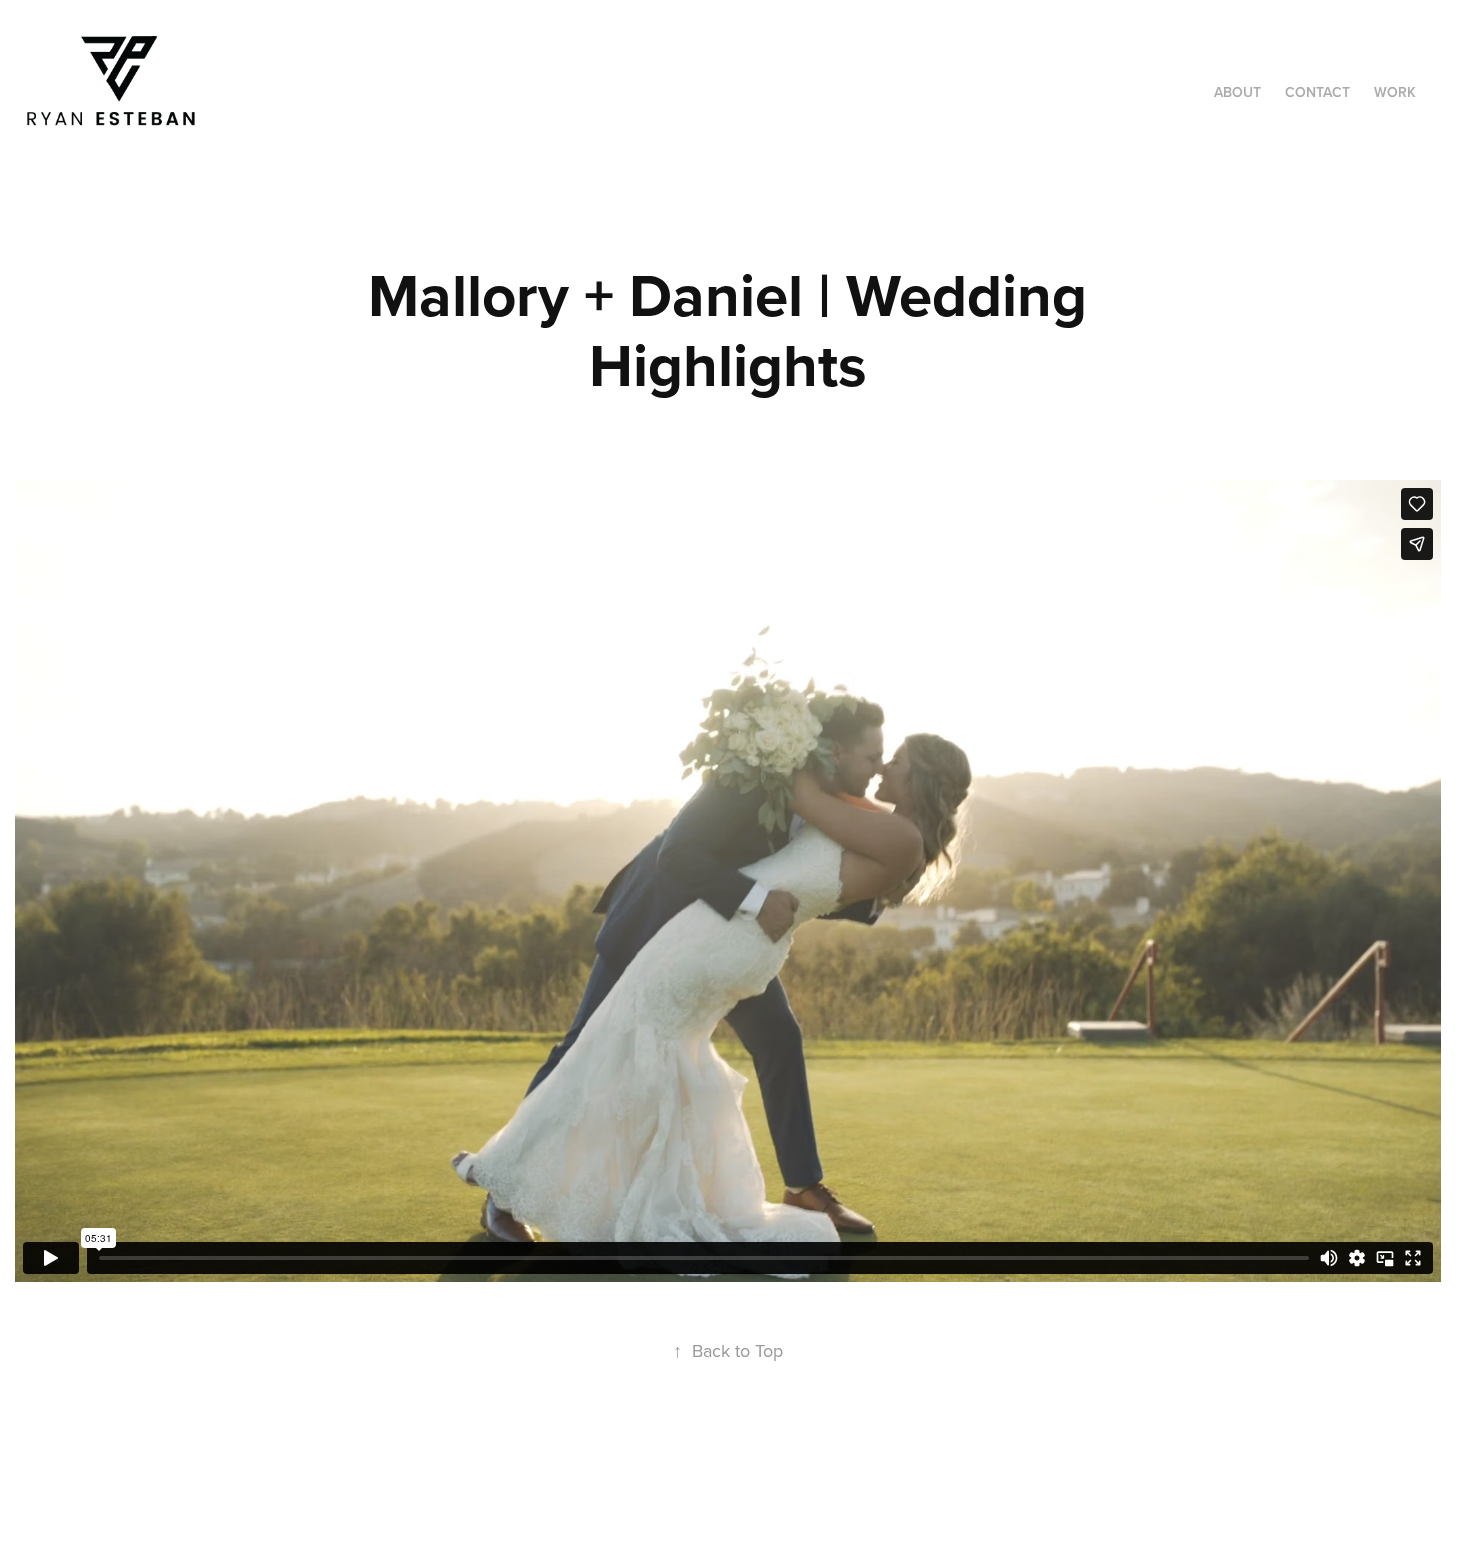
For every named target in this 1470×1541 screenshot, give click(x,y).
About (1237, 92)
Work (1395, 92)
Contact (1317, 92)
